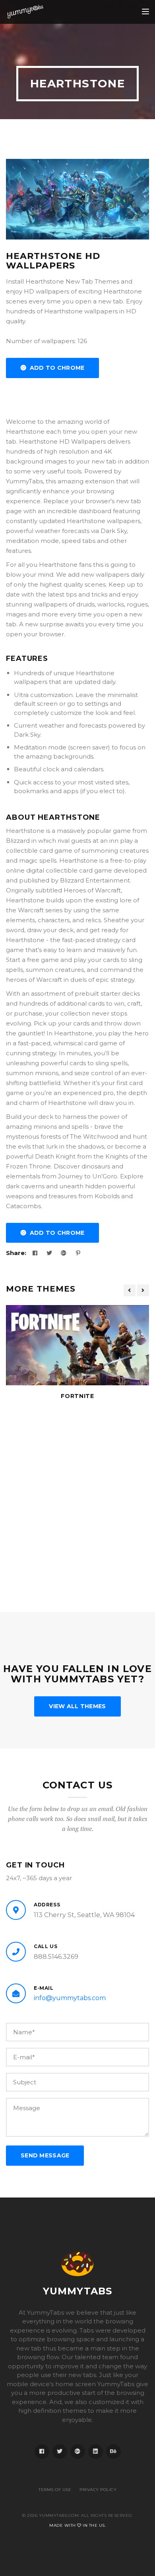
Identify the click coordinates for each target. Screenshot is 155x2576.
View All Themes (77, 1706)
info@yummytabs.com (70, 1998)
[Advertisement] (77, 1499)
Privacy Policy (98, 2490)
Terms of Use (55, 2490)
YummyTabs (78, 2291)
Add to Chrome (55, 368)
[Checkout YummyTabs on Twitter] (60, 2451)
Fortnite (77, 1396)
